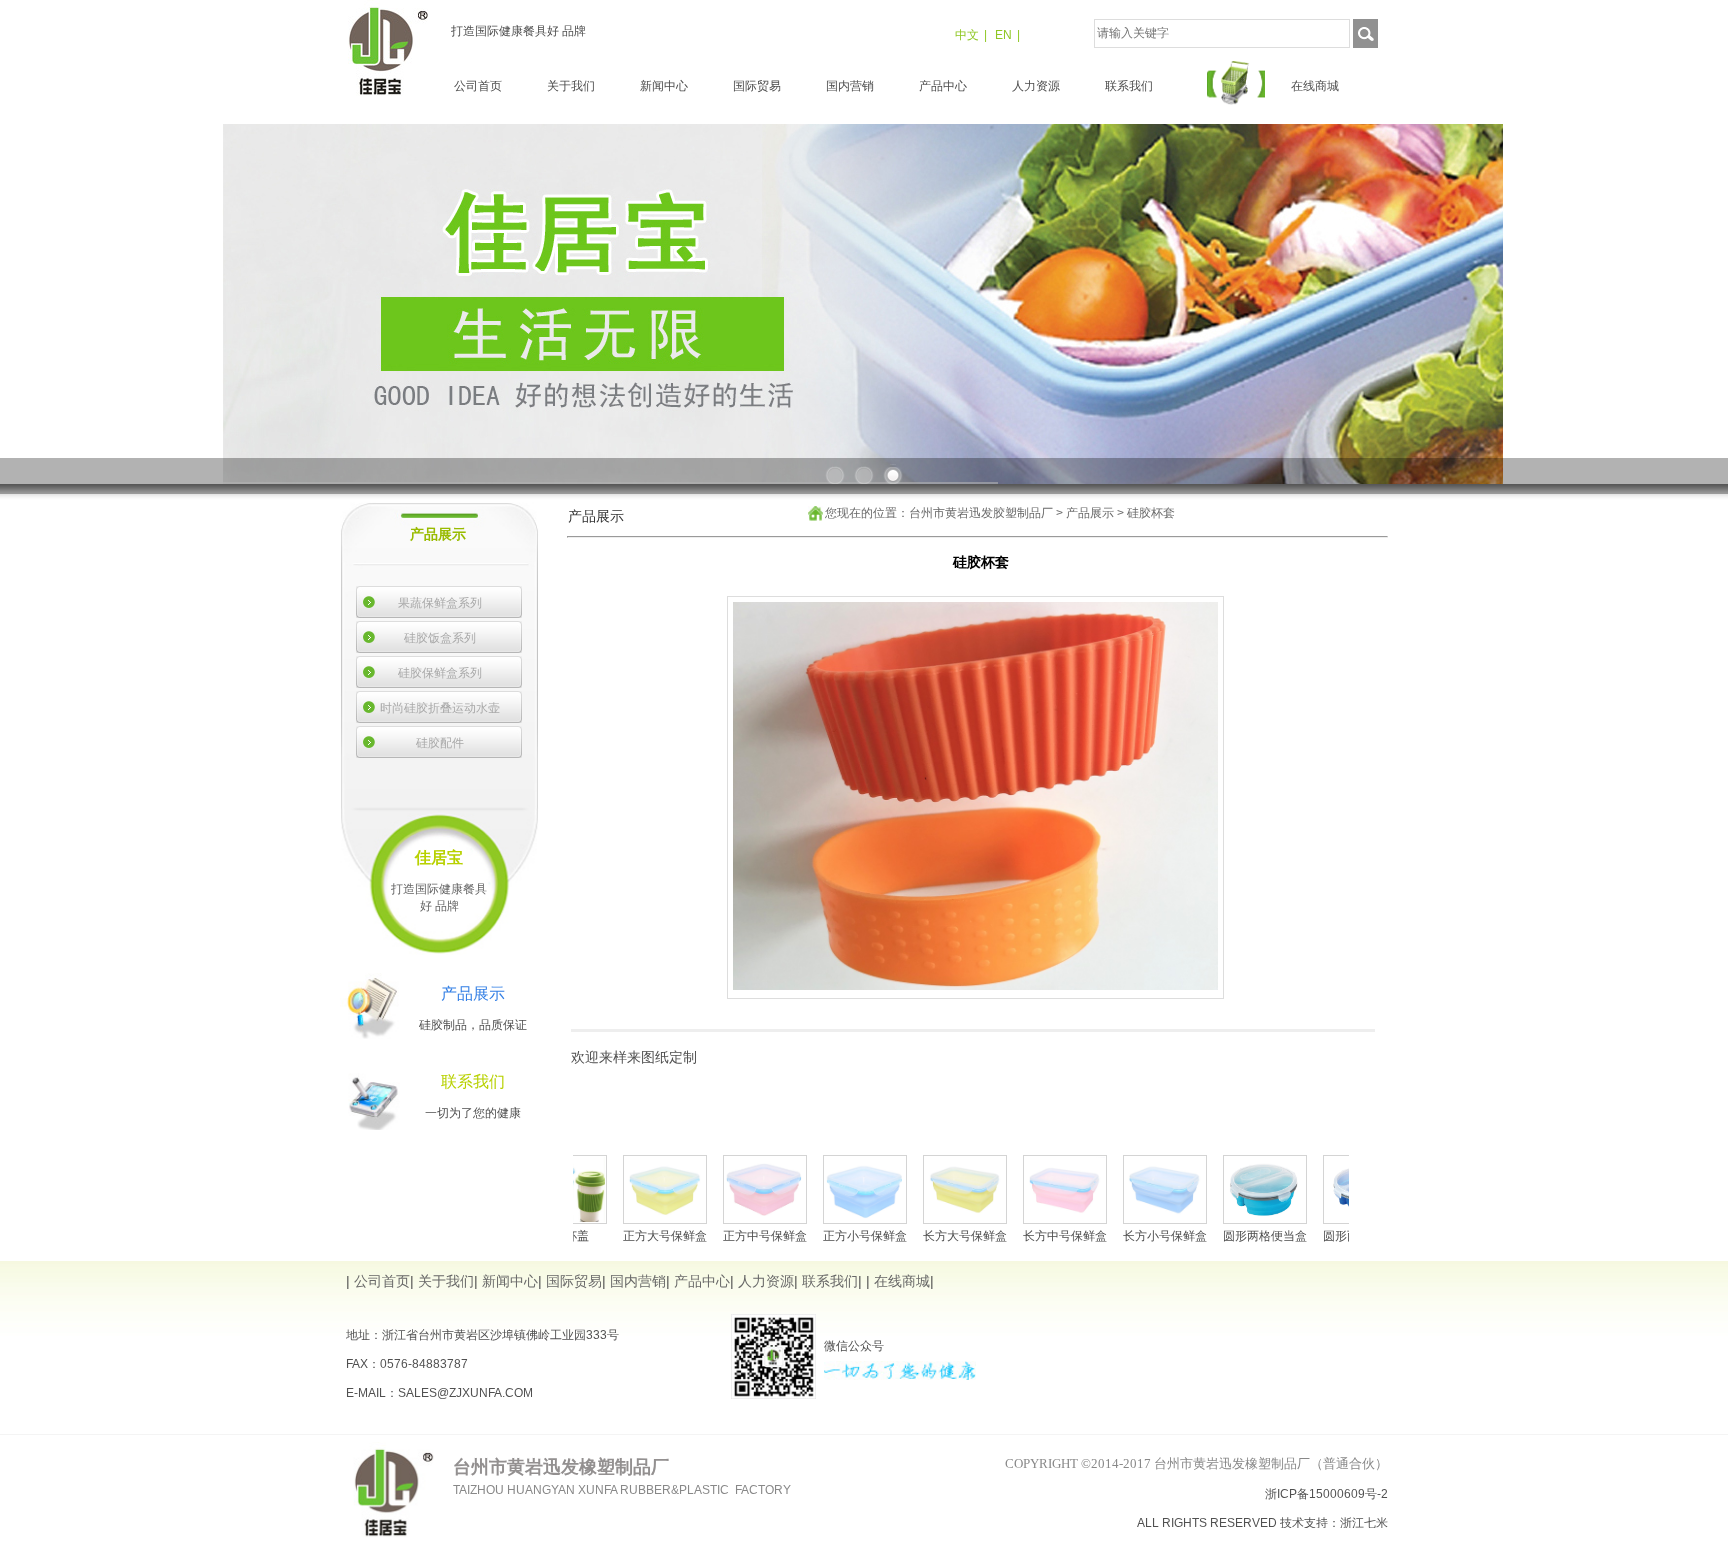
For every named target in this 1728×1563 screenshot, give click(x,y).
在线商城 (1315, 86)
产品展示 (1090, 513)
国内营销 (850, 86)
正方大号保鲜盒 (612, 1236)
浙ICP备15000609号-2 (1326, 1494)
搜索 (1365, 33)
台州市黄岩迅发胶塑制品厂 (981, 513)
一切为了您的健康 (473, 1113)
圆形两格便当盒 (1212, 1236)
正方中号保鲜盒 (712, 1236)
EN (1003, 35)
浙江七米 (1364, 1523)
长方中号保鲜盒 (1012, 1236)
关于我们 (571, 86)
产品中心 (943, 86)
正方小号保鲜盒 (812, 1236)
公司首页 (478, 86)
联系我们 (1129, 86)
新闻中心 (664, 86)
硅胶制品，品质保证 (473, 1025)
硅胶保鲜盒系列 (440, 673)
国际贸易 (757, 86)
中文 (967, 35)
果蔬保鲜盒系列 (440, 603)
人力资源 (1036, 86)
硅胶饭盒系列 (440, 638)
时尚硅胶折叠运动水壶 (440, 708)
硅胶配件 (440, 743)
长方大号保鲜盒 (912, 1236)
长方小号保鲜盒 (1112, 1236)
